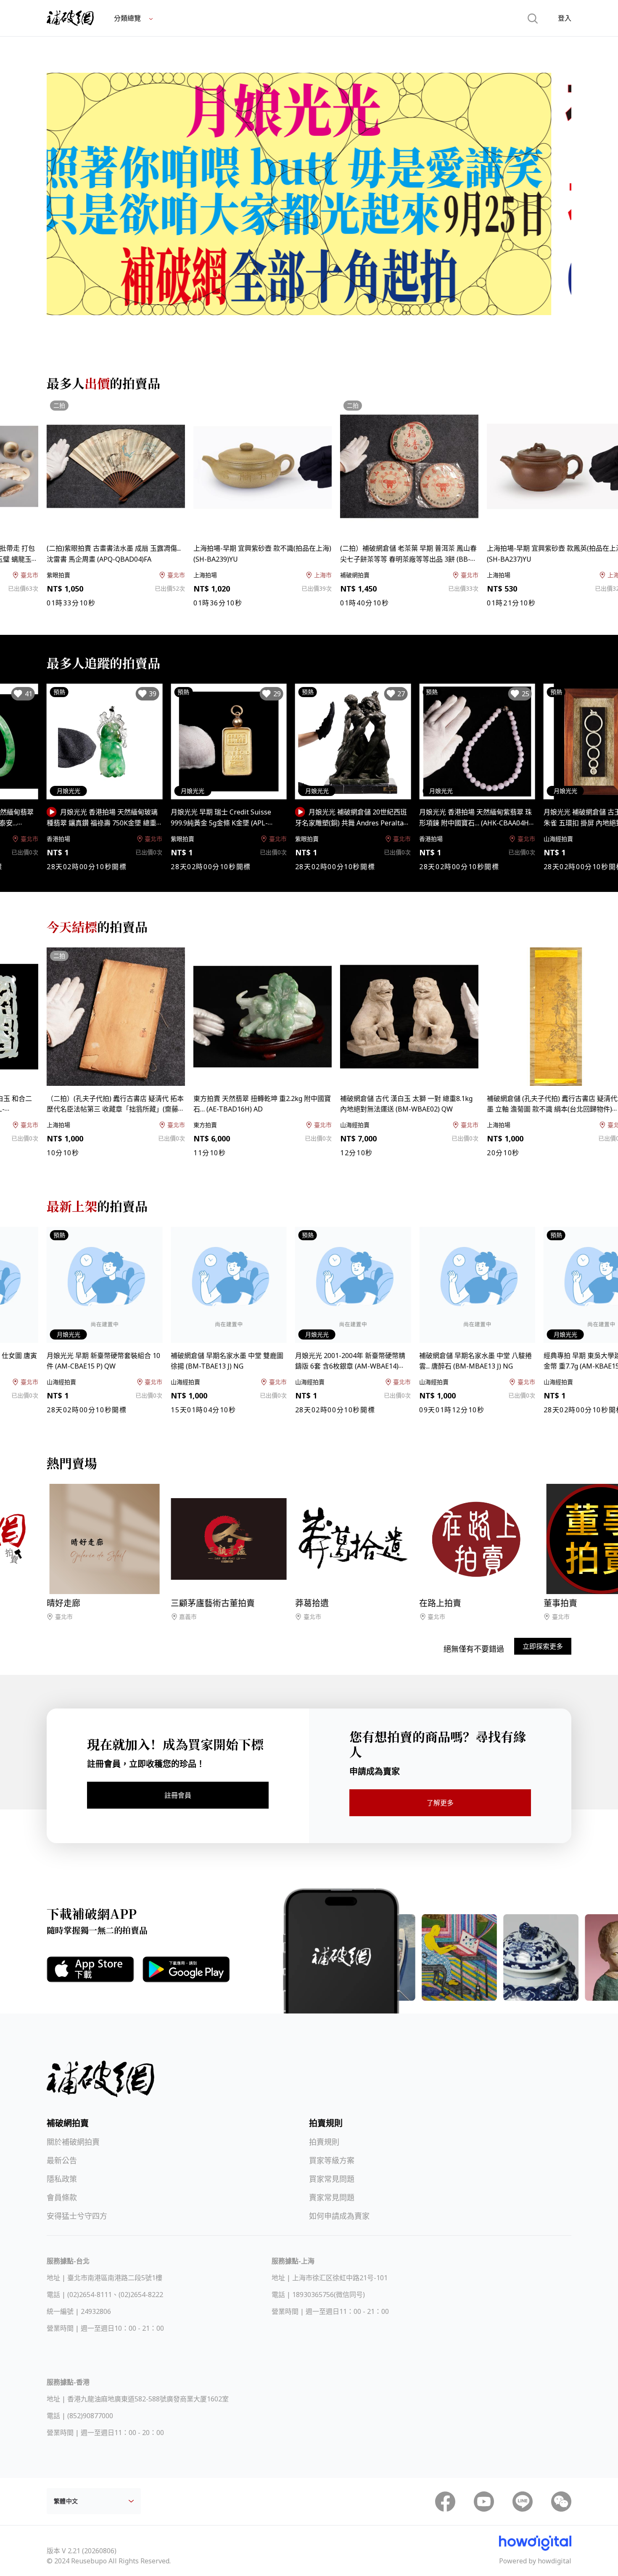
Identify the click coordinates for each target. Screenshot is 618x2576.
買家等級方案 (332, 2160)
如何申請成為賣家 (339, 2216)
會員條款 (62, 2197)
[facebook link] (445, 2502)
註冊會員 (178, 1795)
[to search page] (533, 18)
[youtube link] (484, 2502)
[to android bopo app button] (186, 1969)
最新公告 (62, 2160)
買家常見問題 (332, 2179)
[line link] (523, 2502)
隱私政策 (62, 2179)
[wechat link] (561, 2502)
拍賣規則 (324, 2142)
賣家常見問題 (332, 2197)
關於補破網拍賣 (73, 2142)
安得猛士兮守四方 (77, 2216)
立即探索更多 (543, 1646)
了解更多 (440, 1803)
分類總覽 (128, 18)
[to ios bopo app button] (90, 1969)
